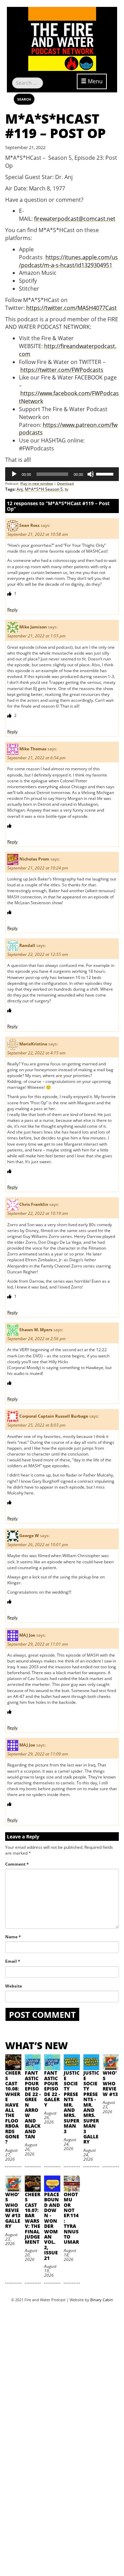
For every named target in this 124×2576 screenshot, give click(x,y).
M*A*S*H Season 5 (44, 489)
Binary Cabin (102, 2300)
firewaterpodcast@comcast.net (75, 219)
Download (65, 483)
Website (14, 1986)
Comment (17, 1864)
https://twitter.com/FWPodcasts (62, 370)
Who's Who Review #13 (110, 2083)
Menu (95, 81)
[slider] (106, 473)
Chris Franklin (34, 1205)
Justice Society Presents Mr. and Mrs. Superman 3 (72, 2102)
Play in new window (37, 483)
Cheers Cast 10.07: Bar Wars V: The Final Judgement (33, 2218)
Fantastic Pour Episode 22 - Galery (52, 2089)
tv (66, 489)
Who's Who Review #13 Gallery (13, 2210)
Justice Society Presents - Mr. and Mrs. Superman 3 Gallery (91, 2107)
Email (13, 1961)
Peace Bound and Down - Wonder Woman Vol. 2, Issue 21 (52, 2226)
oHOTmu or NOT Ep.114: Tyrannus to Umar (71, 2218)
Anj (20, 489)
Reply (12, 610)
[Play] (14, 474)
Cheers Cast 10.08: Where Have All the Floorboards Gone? (13, 2107)
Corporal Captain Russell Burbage (54, 1416)
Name (13, 1937)
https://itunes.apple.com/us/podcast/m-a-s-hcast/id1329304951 (68, 261)
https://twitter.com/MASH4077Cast (71, 308)
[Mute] (91, 474)
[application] (62, 474)
